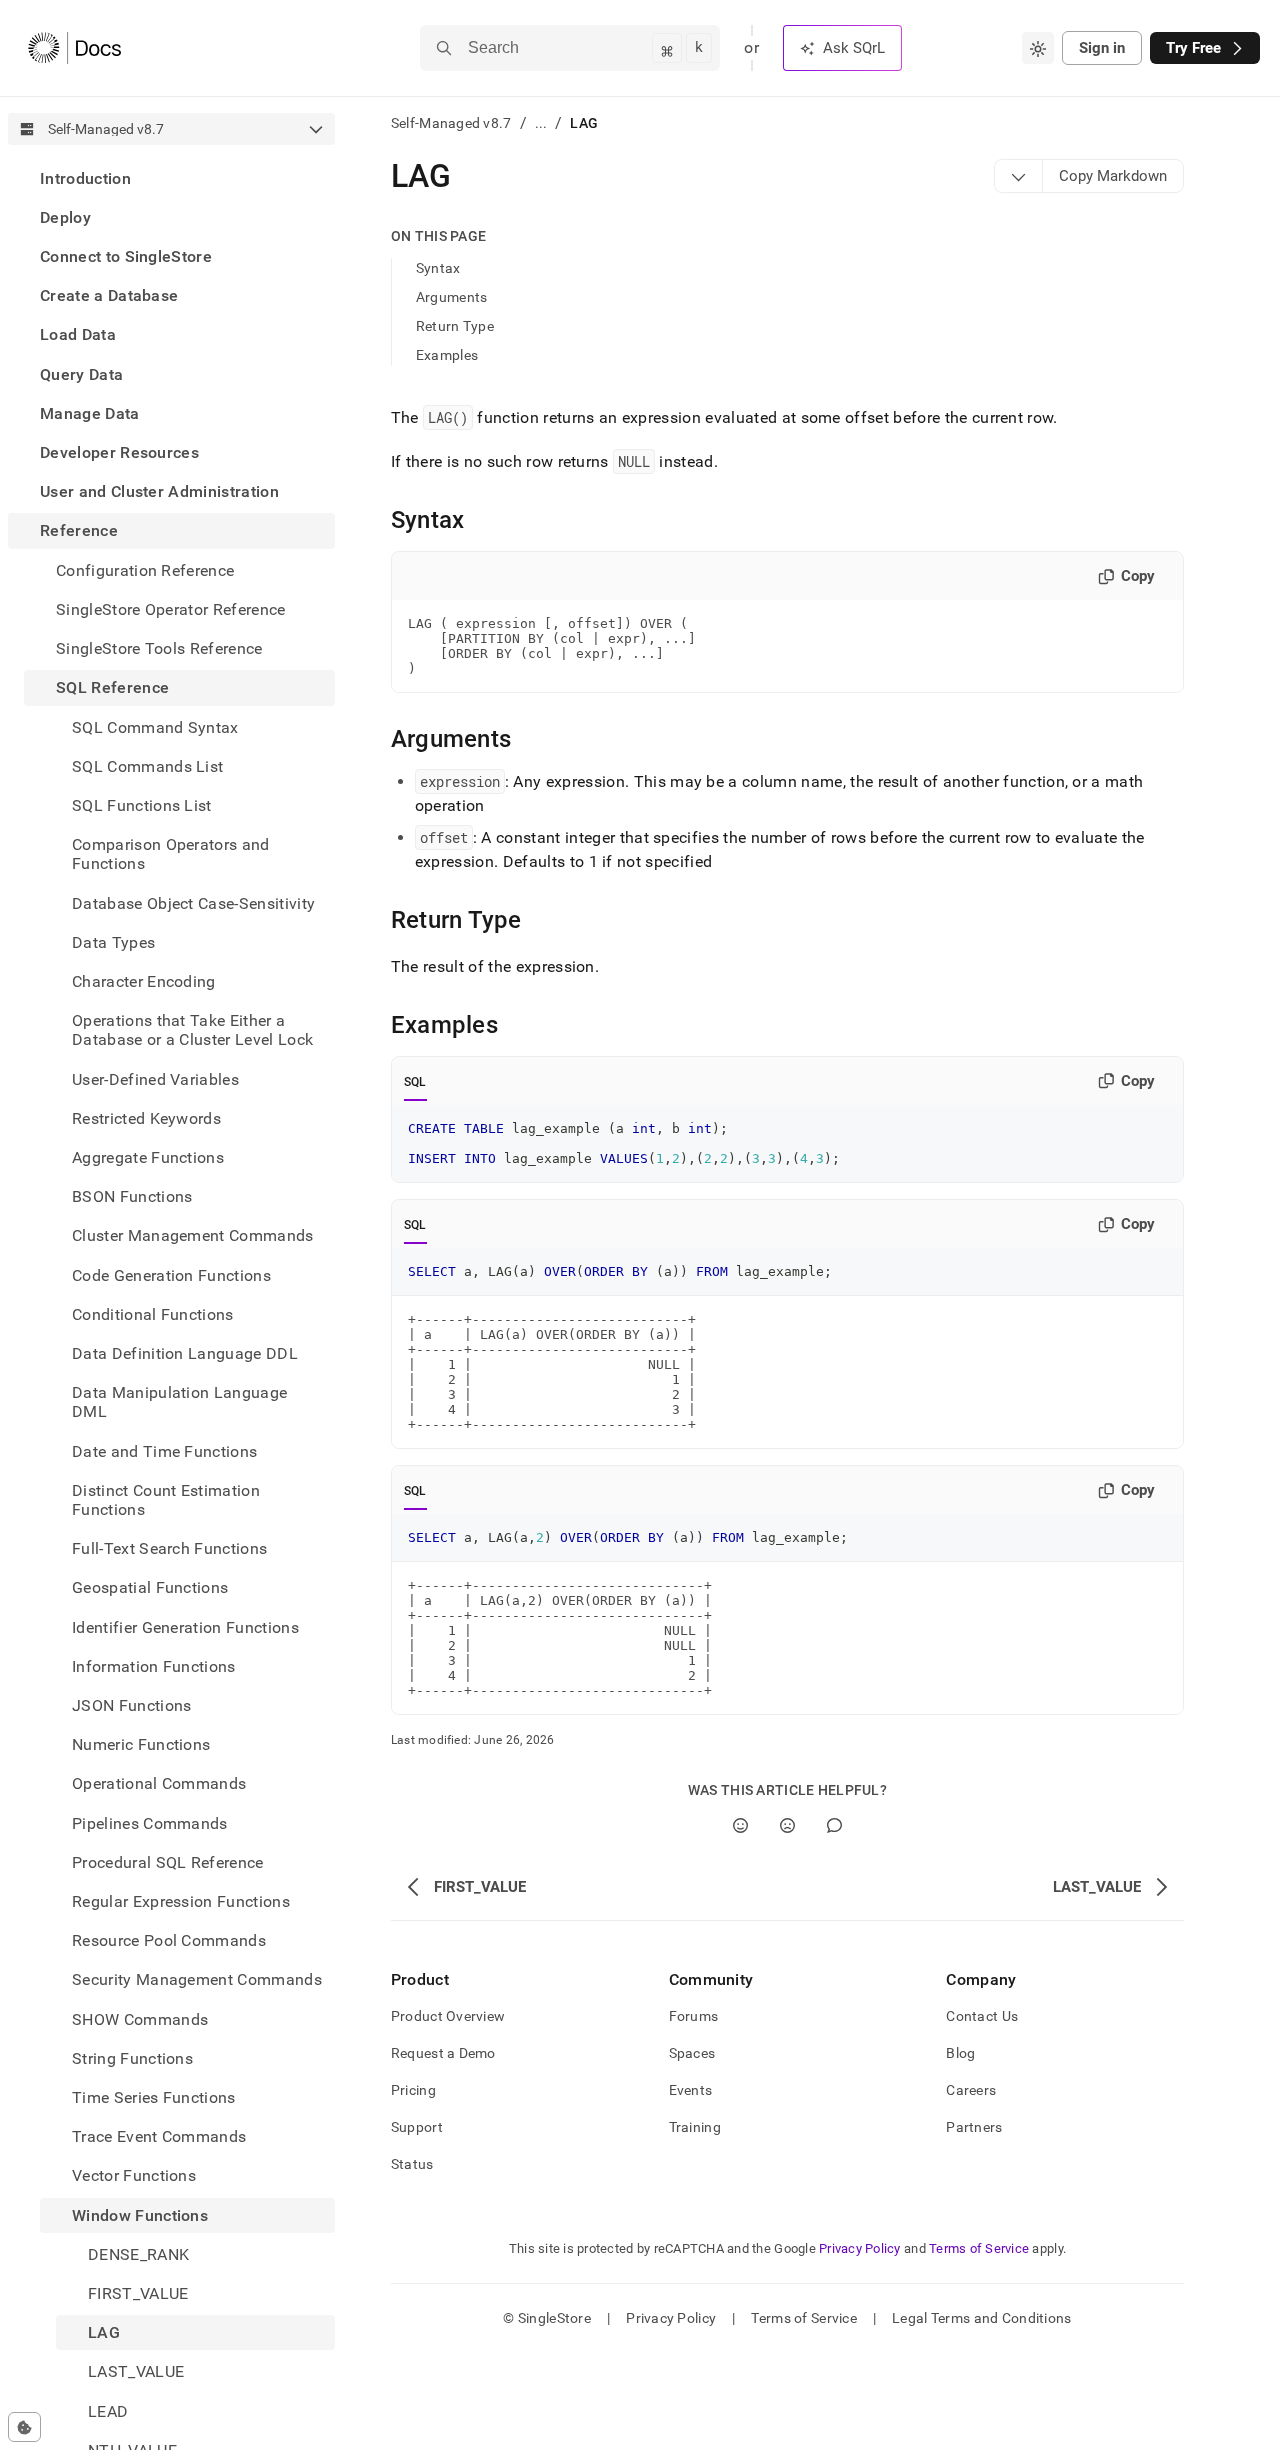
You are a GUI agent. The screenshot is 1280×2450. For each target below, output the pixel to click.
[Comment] (834, 1825)
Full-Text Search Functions (169, 1549)
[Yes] (740, 1825)
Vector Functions (134, 2176)
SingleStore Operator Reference (171, 609)
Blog (960, 2053)
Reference (79, 531)
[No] (787, 1825)
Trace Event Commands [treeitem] (159, 2137)
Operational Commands (159, 1784)
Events (691, 2090)
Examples (447, 355)
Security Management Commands (197, 1980)
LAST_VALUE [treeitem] (136, 2372)
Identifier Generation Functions (185, 1627)
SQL (415, 1082)
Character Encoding (144, 981)
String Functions (132, 2058)
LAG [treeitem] (104, 2333)
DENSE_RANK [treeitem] (138, 2254)
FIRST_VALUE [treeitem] (138, 2293)
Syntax (438, 268)
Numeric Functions (141, 1745)
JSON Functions (131, 1705)
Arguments (452, 297)
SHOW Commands (140, 2019)
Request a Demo (443, 2053)
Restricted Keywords (146, 1118)
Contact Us (982, 2016)
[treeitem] (171, 178)
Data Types (113, 942)
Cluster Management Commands (193, 1236)
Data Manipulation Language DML (179, 1403)
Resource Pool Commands (169, 1941)
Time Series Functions (154, 2097)
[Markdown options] (1019, 176)
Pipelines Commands (150, 1823)
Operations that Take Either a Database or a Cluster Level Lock (192, 1030)
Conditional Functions (153, 1314)
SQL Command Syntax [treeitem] (155, 727)
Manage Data (90, 413)
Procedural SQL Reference (168, 1862)
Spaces (692, 2053)
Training (695, 2127)
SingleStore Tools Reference (159, 648)
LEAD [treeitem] (108, 2411)
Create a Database (109, 296)
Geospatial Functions (150, 1588)
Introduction (85, 178)
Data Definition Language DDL (185, 1353)
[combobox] (1038, 48)
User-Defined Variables (155, 1079)
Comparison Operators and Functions (171, 854)
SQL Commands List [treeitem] (147, 766)
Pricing (413, 2090)
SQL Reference (112, 688)
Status (412, 2164)
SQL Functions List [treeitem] (142, 805)
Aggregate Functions (148, 1157)
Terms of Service (979, 2248)
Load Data (78, 335)
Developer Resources (119, 452)
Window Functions (140, 2215)
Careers (971, 2090)
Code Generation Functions (171, 1275)
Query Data (81, 374)
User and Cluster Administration (159, 492)
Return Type (455, 326)
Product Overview (448, 2016)
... (541, 123)
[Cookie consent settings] (24, 2427)
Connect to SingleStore (126, 256)
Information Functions (154, 1666)
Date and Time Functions (164, 1451)
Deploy (65, 217)
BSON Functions (132, 1196)
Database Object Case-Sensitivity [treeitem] (193, 903)
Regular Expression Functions (181, 1901)
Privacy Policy (860, 2248)
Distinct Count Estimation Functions (166, 1500)
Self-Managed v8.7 (451, 123)
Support (417, 2127)
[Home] (74, 48)
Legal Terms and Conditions (981, 2318)
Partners (974, 2127)
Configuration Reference (145, 570)
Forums (694, 2016)
